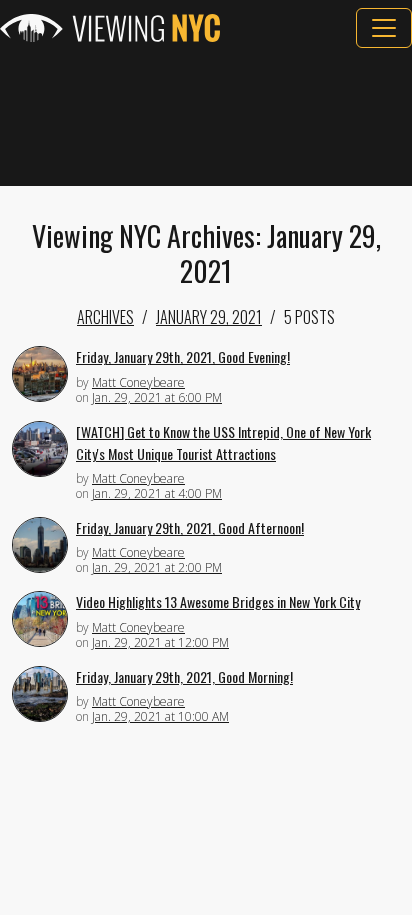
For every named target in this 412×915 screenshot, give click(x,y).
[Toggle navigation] (384, 28)
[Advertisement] (206, 117)
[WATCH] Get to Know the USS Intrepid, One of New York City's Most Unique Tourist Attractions (223, 443)
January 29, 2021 (209, 317)
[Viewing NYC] (110, 28)
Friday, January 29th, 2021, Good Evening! (183, 356)
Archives (105, 317)
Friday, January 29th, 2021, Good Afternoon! (190, 527)
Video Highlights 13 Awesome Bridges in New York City (218, 601)
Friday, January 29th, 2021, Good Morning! (184, 676)
